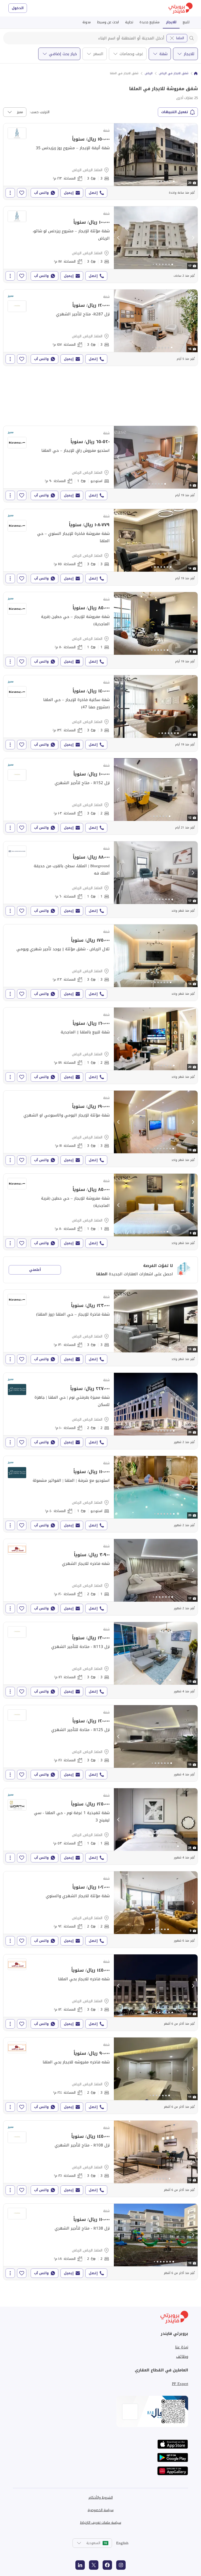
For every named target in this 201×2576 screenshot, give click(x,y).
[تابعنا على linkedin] (80, 2565)
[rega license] (100, 2411)
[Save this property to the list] (22, 193)
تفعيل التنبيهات (175, 112)
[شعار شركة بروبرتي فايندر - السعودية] (181, 8)
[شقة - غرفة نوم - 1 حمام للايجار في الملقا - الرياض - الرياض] (100, 630)
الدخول (18, 8)
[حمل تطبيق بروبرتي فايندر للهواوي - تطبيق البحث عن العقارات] (173, 2471)
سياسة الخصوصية (101, 2510)
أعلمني (35, 1270)
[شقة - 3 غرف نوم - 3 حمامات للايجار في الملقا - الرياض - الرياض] (100, 161)
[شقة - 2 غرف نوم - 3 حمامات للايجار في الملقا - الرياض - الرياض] (100, 796)
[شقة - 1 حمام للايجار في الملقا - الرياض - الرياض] (100, 464)
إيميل (69, 193)
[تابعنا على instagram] (121, 2565)
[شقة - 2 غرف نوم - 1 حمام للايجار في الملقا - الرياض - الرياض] (100, 1046)
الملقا (180, 38)
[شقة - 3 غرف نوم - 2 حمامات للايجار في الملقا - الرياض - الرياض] (100, 2076)
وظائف (182, 2357)
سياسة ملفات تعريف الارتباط (101, 2523)
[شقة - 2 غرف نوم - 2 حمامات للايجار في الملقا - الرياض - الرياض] (100, 1411)
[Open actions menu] (10, 193)
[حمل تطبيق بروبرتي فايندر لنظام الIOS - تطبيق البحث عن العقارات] (173, 2444)
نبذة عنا (182, 2347)
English (122, 2543)
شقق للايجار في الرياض (174, 73)
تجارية (129, 22)
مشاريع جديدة (150, 22)
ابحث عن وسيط (108, 22)
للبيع (186, 22)
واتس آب (41, 193)
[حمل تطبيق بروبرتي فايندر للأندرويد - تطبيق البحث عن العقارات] (173, 2458)
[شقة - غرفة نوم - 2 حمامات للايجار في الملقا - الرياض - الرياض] (100, 1577)
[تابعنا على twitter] (94, 2565)
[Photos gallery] (156, 155)
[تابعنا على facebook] (107, 2565)
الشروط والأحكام (101, 2497)
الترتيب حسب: (40, 112)
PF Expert (180, 2384)
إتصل (93, 193)
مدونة (87, 22)
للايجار (171, 22)
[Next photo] (193, 155)
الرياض (149, 73)
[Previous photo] (119, 155)
